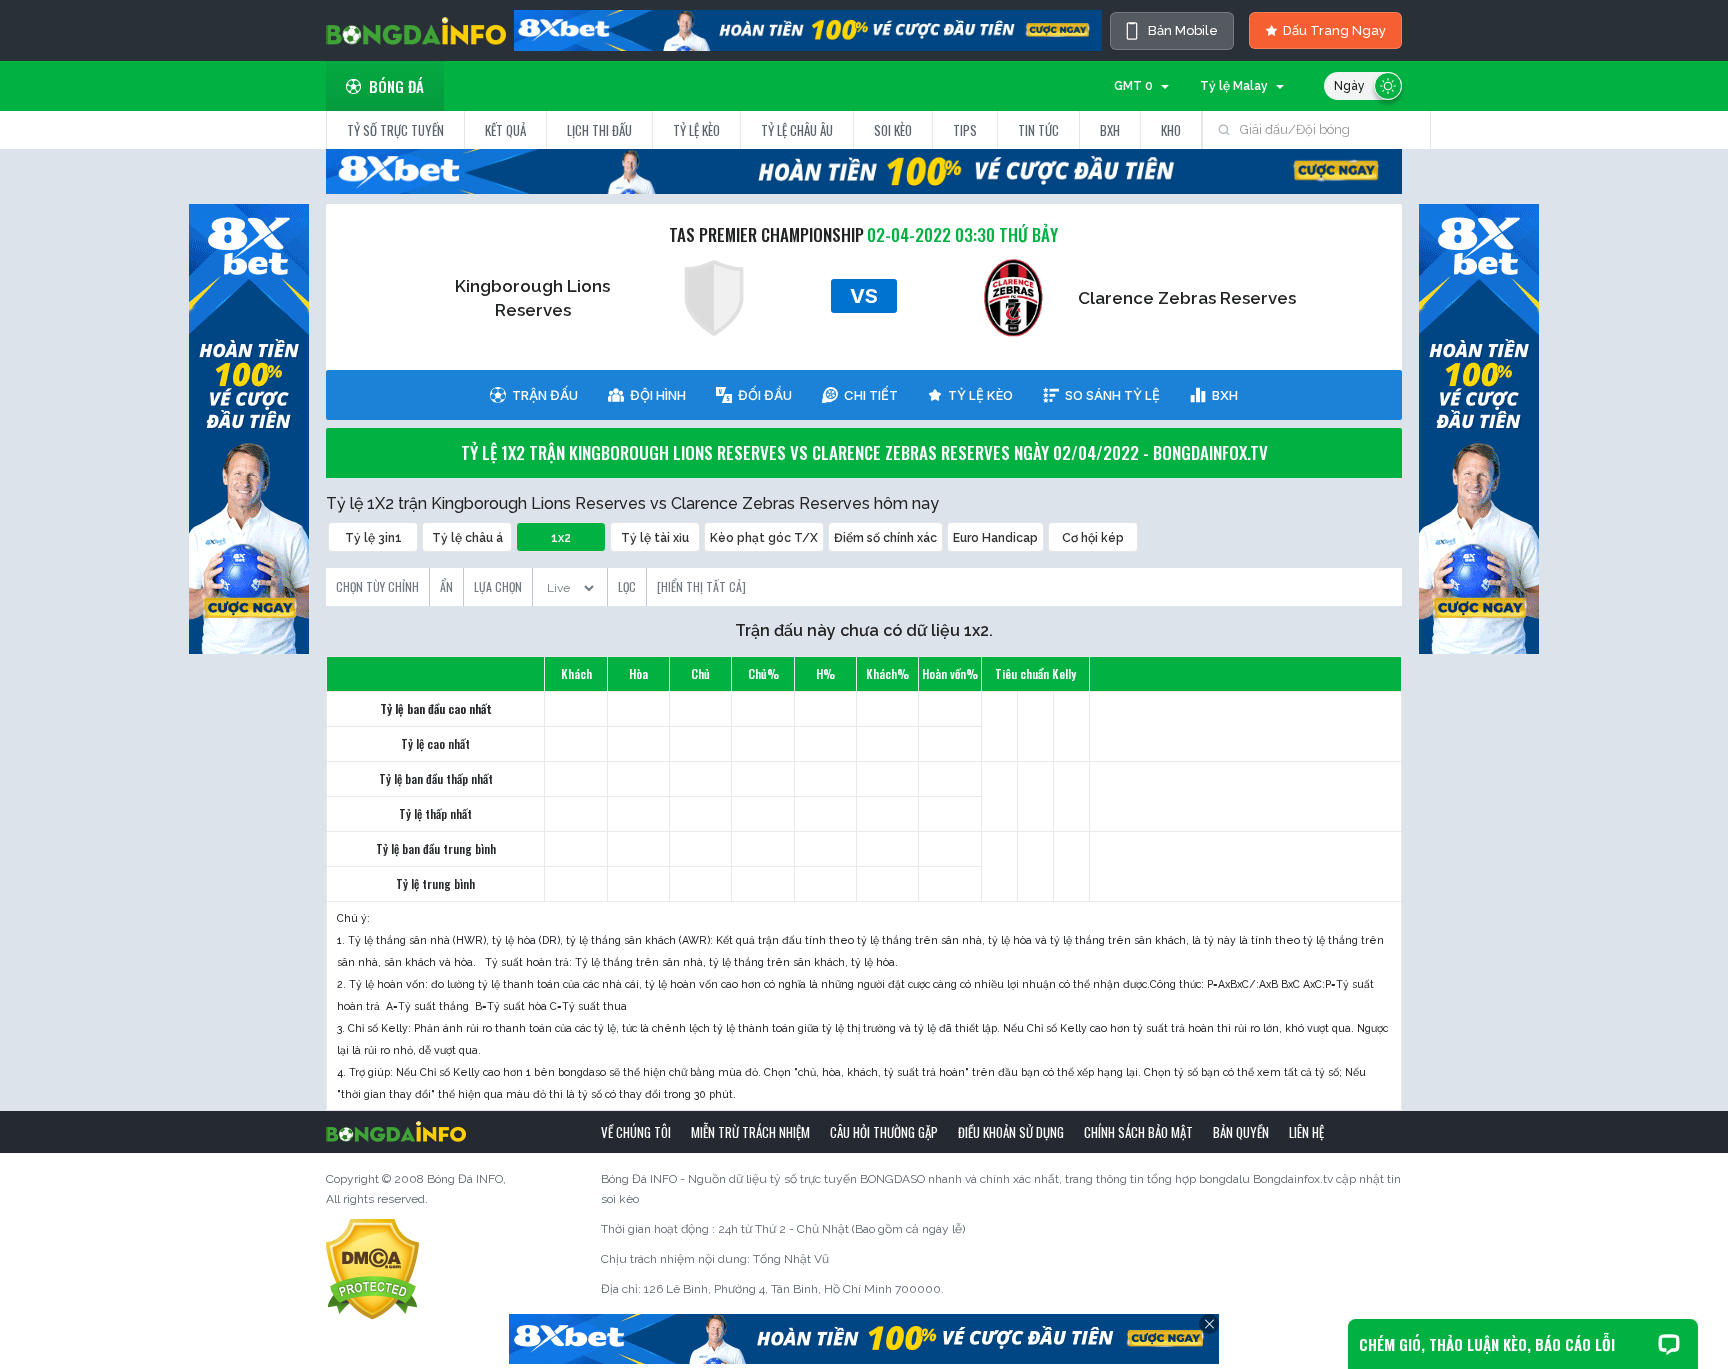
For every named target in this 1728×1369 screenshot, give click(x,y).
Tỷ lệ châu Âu (797, 130)
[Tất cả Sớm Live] (570, 582)
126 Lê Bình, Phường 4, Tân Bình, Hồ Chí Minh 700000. (794, 1289)
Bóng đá (396, 86)
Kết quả (505, 130)
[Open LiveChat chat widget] (1669, 1344)
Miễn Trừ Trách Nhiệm (750, 1132)
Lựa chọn (498, 586)
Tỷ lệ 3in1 (373, 538)
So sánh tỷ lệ (1112, 395)
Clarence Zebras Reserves (1187, 298)
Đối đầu (765, 395)
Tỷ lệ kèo (696, 130)
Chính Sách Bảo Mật (1138, 1132)
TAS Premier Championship (766, 234)
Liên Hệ (1306, 1132)
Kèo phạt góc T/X (764, 538)
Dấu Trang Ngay (1334, 30)
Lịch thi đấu (599, 130)
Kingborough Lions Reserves (532, 298)
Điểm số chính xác (885, 538)
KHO (1171, 130)
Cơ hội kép (1093, 538)
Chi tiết (871, 395)
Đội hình (658, 395)
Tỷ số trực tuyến (395, 130)
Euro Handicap (995, 538)
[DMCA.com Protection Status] (372, 1268)
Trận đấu (545, 395)
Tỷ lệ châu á (467, 538)
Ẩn (446, 586)
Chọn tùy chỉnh (377, 586)
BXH (1110, 130)
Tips (965, 130)
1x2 (561, 538)
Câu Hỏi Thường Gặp (884, 1132)
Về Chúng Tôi (636, 1132)
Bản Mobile (1183, 30)
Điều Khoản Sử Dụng (1011, 1132)
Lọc (627, 586)
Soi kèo (893, 130)
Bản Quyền (1241, 1132)
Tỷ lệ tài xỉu (655, 538)
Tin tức (1038, 130)
